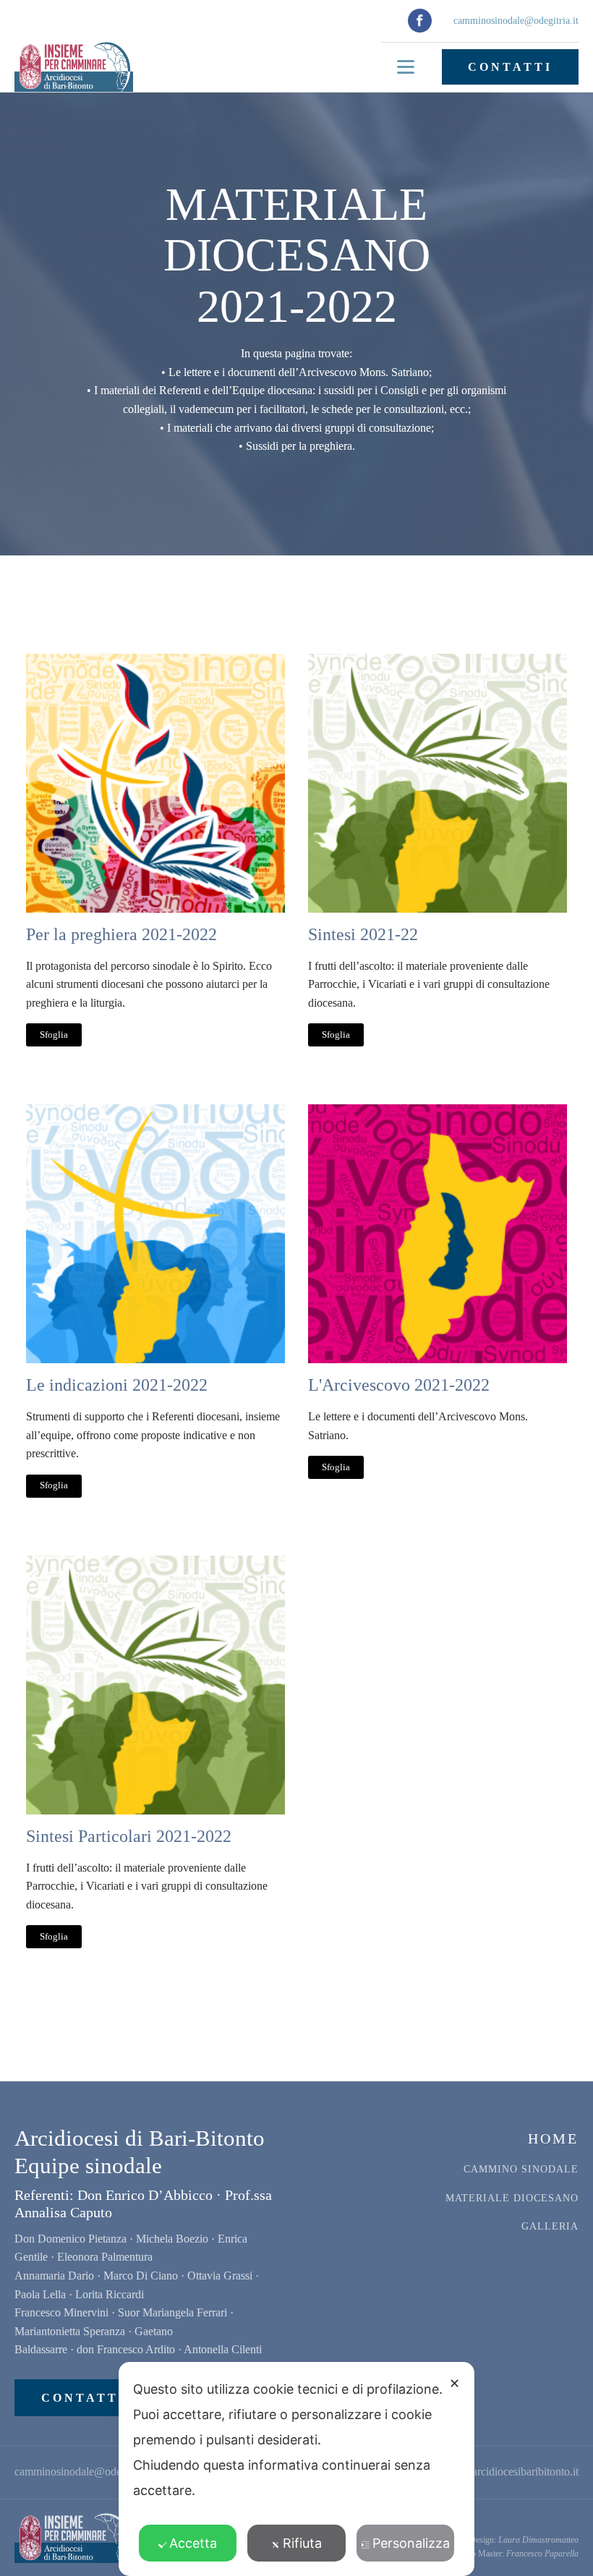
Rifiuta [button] (302, 2543)
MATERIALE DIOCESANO (512, 2198)
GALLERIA (550, 2226)
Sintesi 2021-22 (363, 934)
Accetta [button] (193, 2543)
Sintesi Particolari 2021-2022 (129, 1836)
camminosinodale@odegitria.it (516, 21)
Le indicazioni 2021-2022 (117, 1385)
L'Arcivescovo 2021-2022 (399, 1385)
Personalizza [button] (411, 2543)
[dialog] (296, 2469)
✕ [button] (455, 2383)
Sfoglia (54, 1035)
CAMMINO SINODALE (521, 2169)
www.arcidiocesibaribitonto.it (511, 2471)
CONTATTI (510, 67)
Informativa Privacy (533, 2524)
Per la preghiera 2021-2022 (121, 934)
